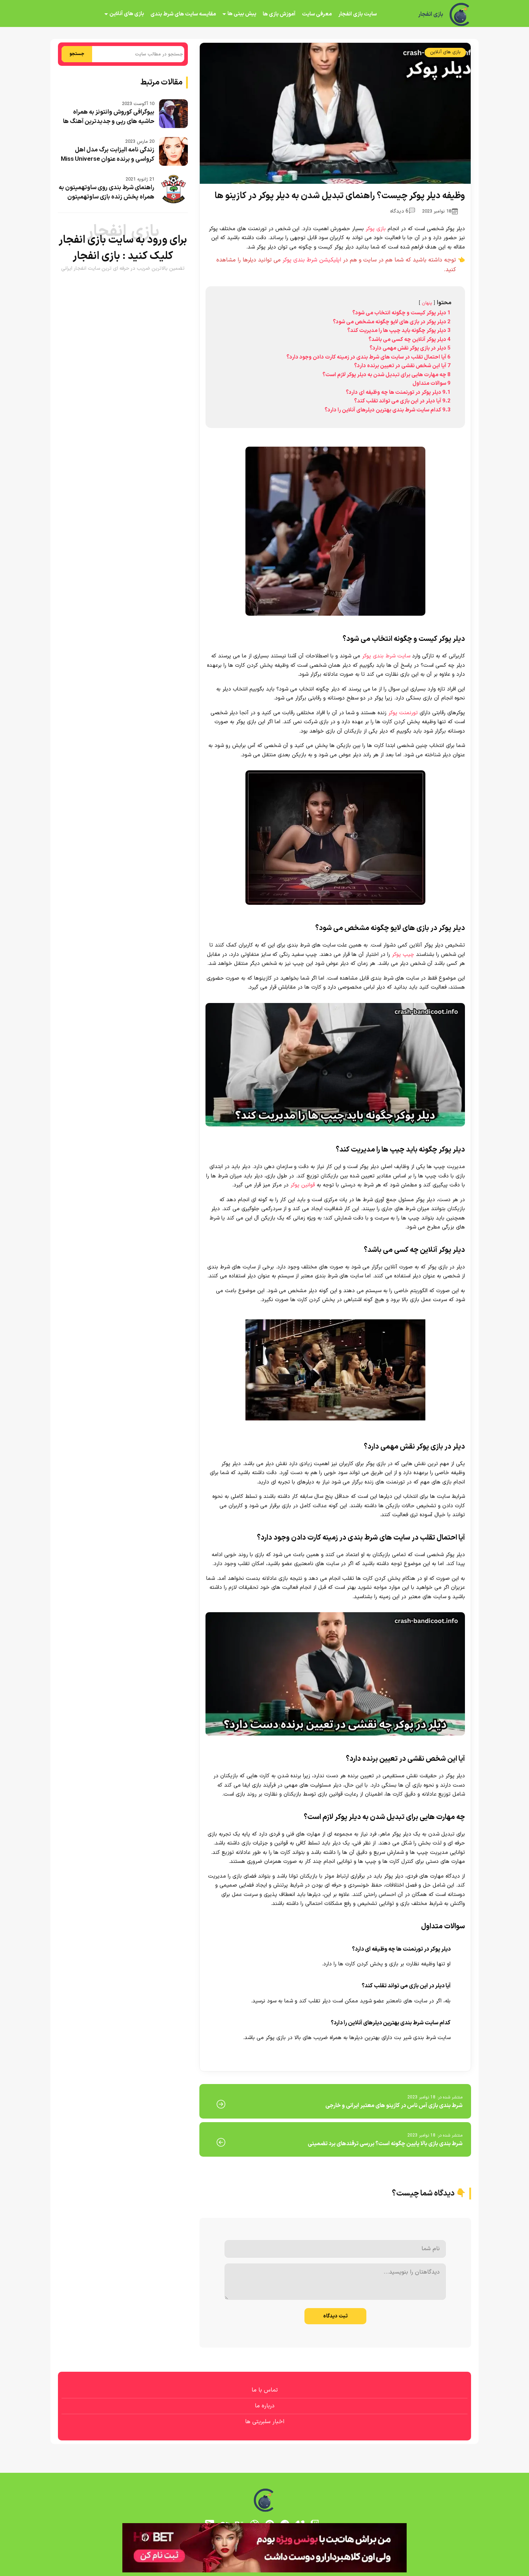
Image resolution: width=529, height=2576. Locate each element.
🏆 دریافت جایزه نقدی (264, 1314)
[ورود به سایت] (264, 1262)
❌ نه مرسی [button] (265, 1334)
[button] (264, 1288)
